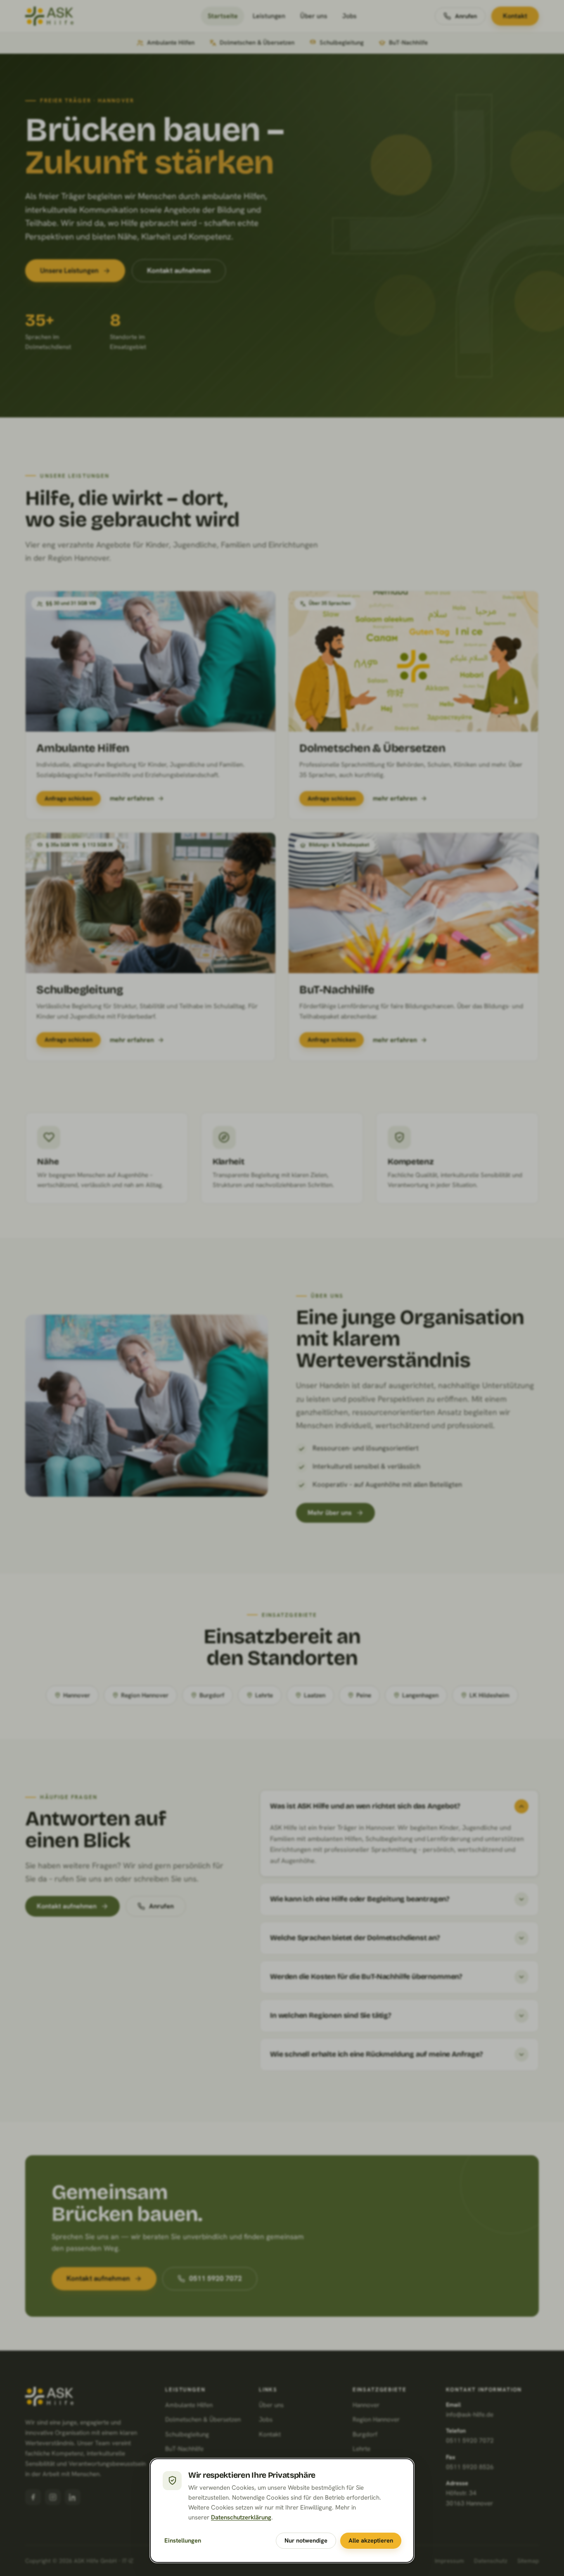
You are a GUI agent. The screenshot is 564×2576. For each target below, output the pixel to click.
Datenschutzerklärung (241, 2517)
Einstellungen (183, 2540)
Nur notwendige (306, 2540)
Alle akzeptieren (371, 2540)
